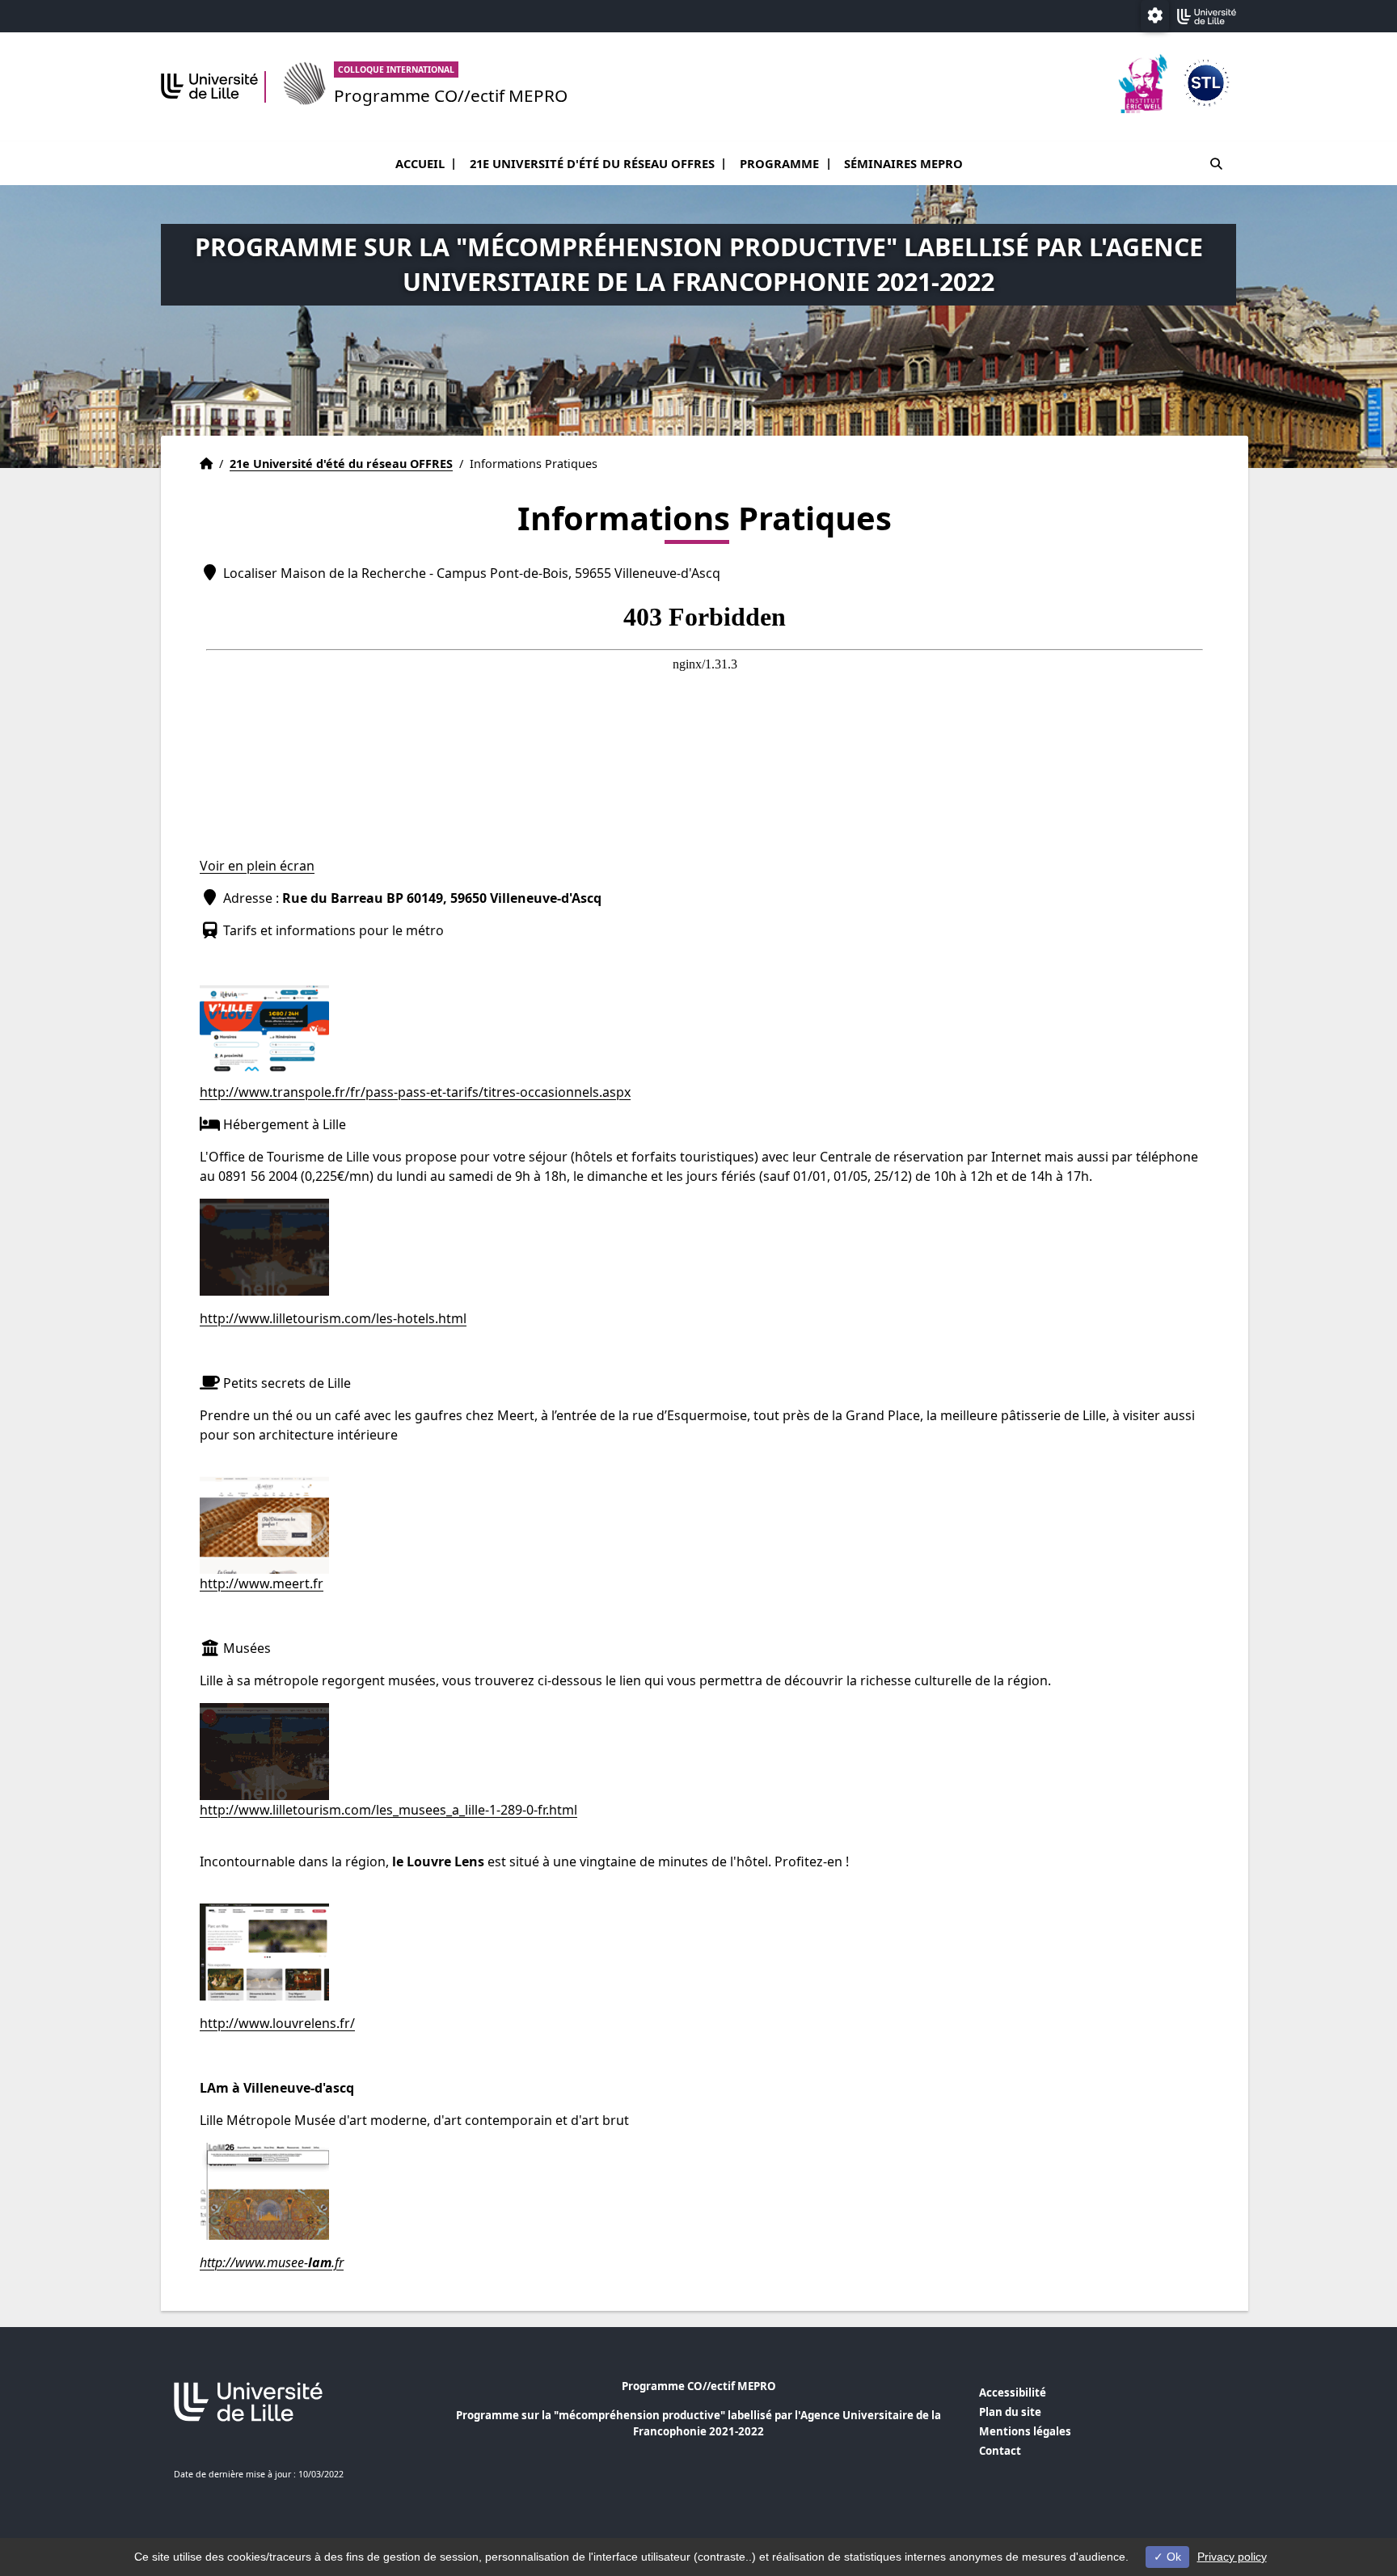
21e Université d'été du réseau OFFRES (592, 163)
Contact (1000, 2451)
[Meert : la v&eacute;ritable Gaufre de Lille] (264, 1524)
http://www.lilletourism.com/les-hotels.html (333, 1318)
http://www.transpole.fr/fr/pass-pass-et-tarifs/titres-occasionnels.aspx (415, 1092)
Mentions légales (1025, 2431)
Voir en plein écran (257, 866)
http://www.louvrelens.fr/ (277, 2023)
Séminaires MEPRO (903, 163)
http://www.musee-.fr (272, 2262)
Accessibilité (1013, 2393)
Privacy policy (1232, 2557)
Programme (779, 163)
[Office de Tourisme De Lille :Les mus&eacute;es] (264, 1750)
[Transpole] (264, 1032)
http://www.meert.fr (262, 1583)
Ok (1172, 2557)
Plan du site (1010, 2412)
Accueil (420, 163)
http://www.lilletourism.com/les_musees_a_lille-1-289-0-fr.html (388, 1810)
